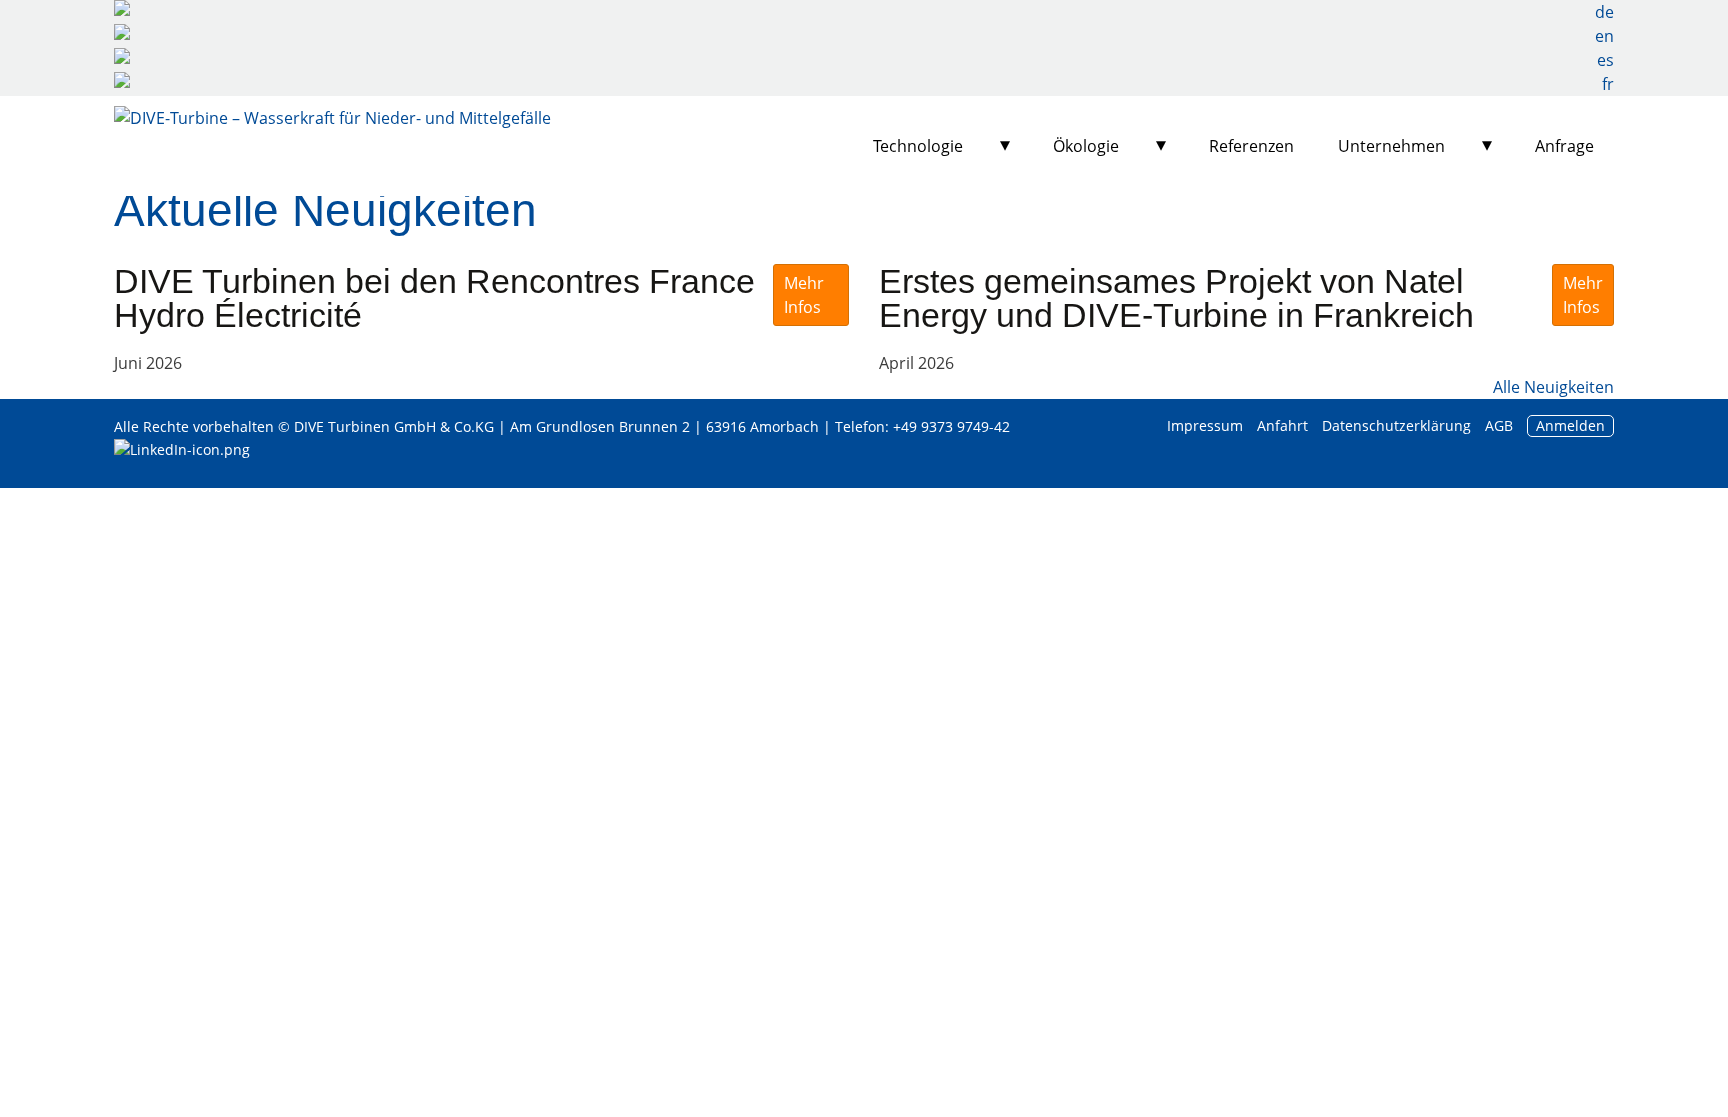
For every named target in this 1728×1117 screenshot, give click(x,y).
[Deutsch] (864, 12)
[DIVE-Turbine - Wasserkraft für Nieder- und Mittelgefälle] (332, 146)
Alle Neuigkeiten (1553, 387)
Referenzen (1251, 146)
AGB (1499, 425)
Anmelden (1570, 425)
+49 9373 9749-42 (951, 426)
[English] (864, 36)
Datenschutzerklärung (1398, 425)
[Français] (864, 84)
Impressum (1205, 425)
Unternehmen (1391, 146)
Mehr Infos (804, 295)
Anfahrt (1282, 425)
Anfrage (1564, 146)
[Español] (864, 60)
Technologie (918, 146)
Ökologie (1086, 146)
